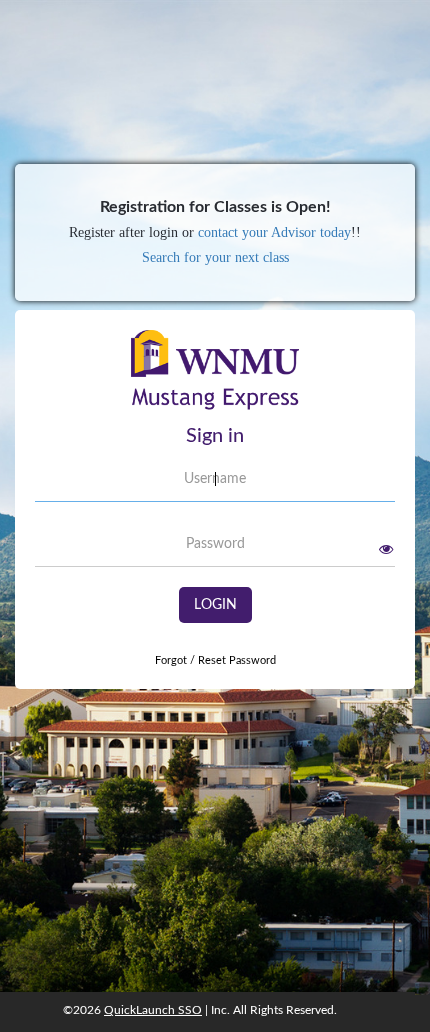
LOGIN (215, 605)
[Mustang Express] (215, 377)
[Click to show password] (386, 549)
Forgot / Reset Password (215, 660)
